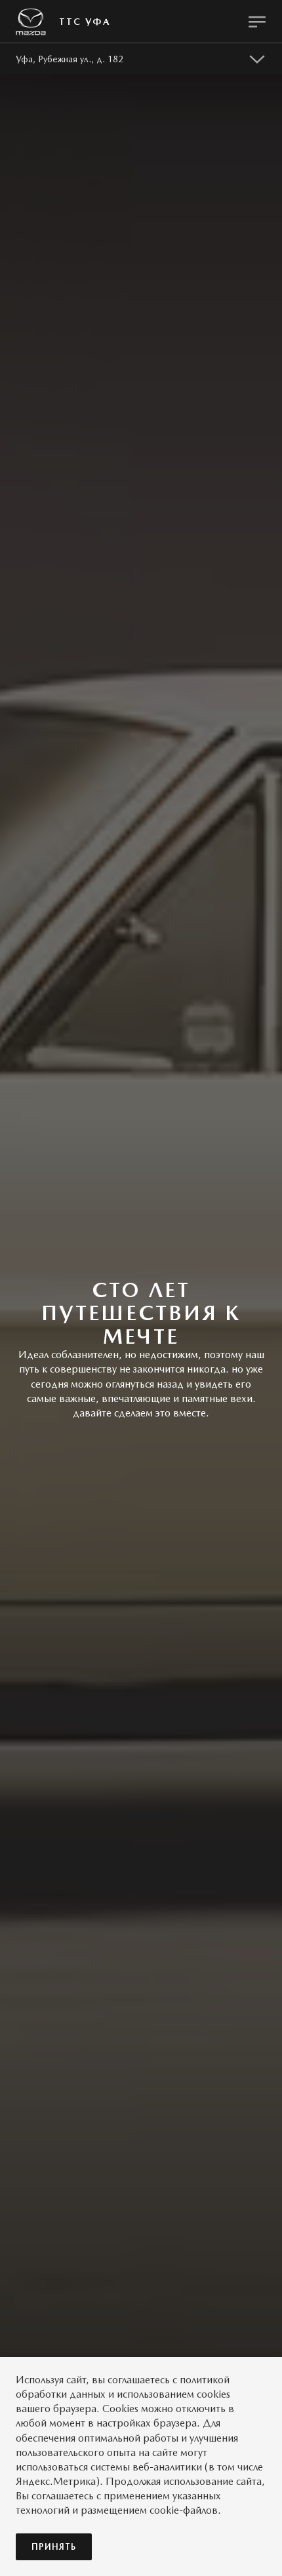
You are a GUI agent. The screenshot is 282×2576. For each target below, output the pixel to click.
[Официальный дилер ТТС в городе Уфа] (31, 22)
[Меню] (257, 22)
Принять (54, 2547)
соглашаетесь (139, 2380)
